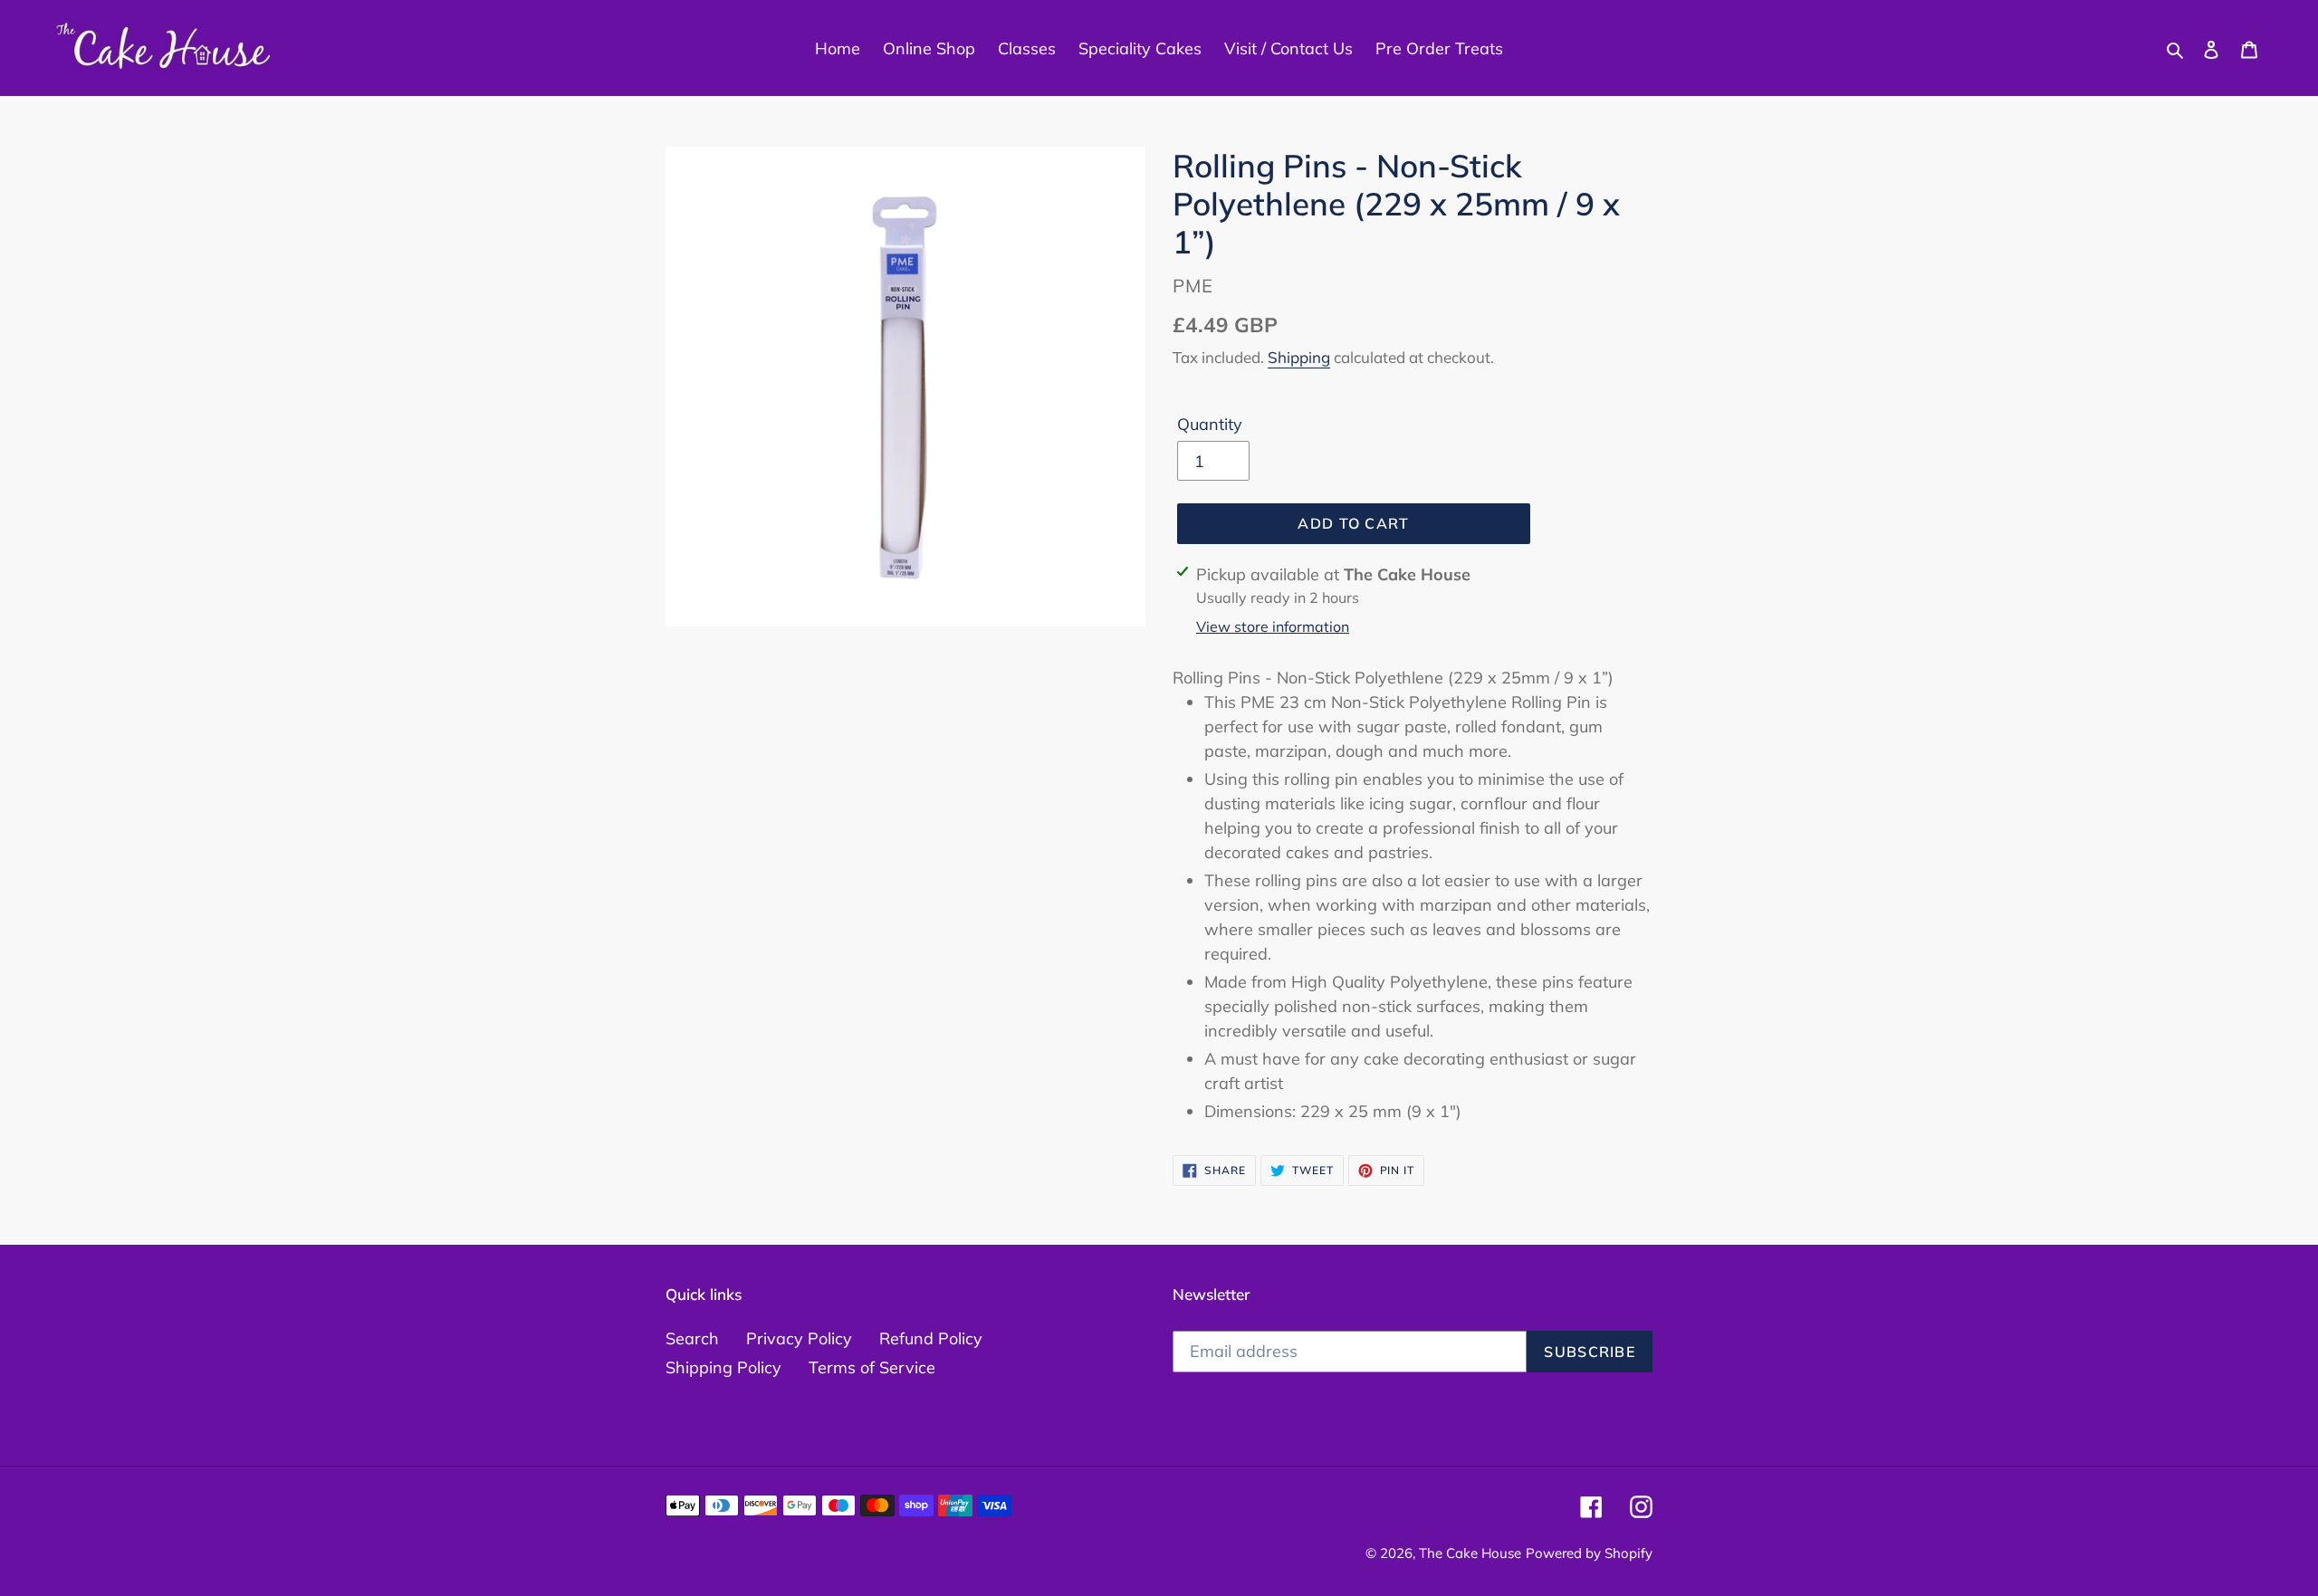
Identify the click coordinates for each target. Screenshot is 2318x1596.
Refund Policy (931, 1338)
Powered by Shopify (1589, 1553)
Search (692, 1338)
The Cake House (1470, 1553)
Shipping (1299, 357)
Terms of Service (872, 1367)
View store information (1273, 626)
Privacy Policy (799, 1338)
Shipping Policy (723, 1367)
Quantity (1210, 424)
